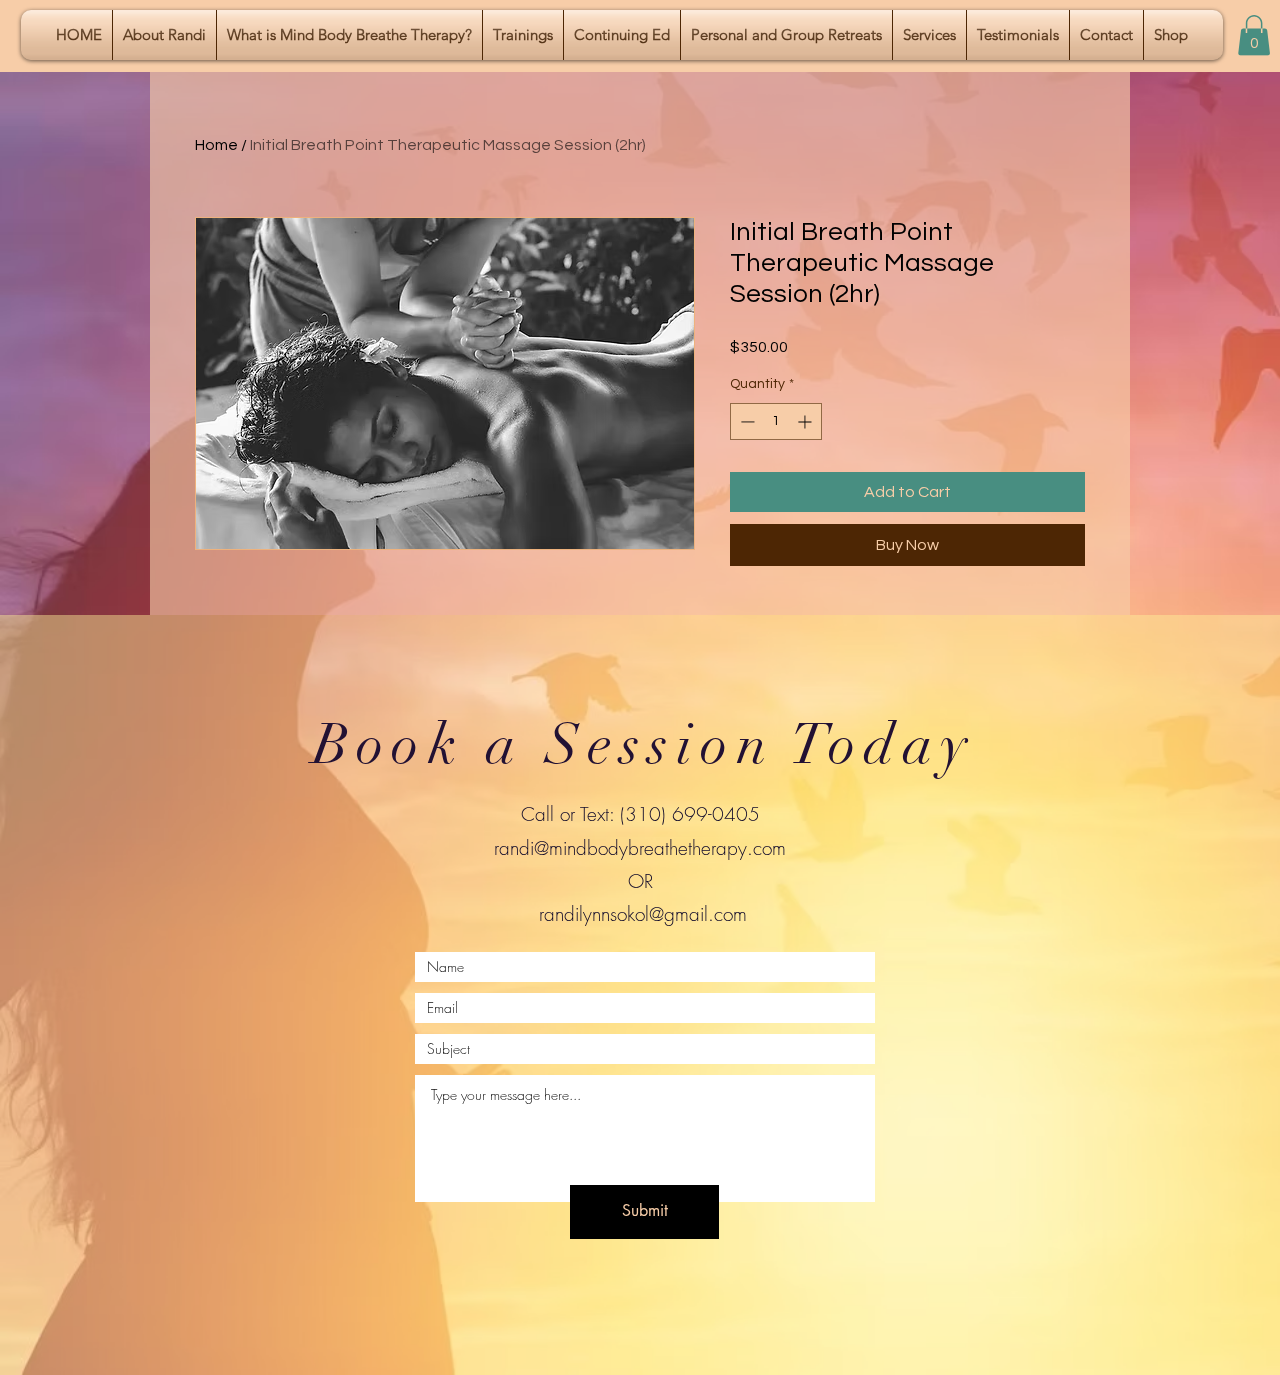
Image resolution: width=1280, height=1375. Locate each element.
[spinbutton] (776, 421)
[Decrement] (745, 421)
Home (216, 145)
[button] (1254, 35)
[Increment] (806, 421)
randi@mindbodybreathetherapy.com (640, 848)
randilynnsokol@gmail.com (643, 914)
